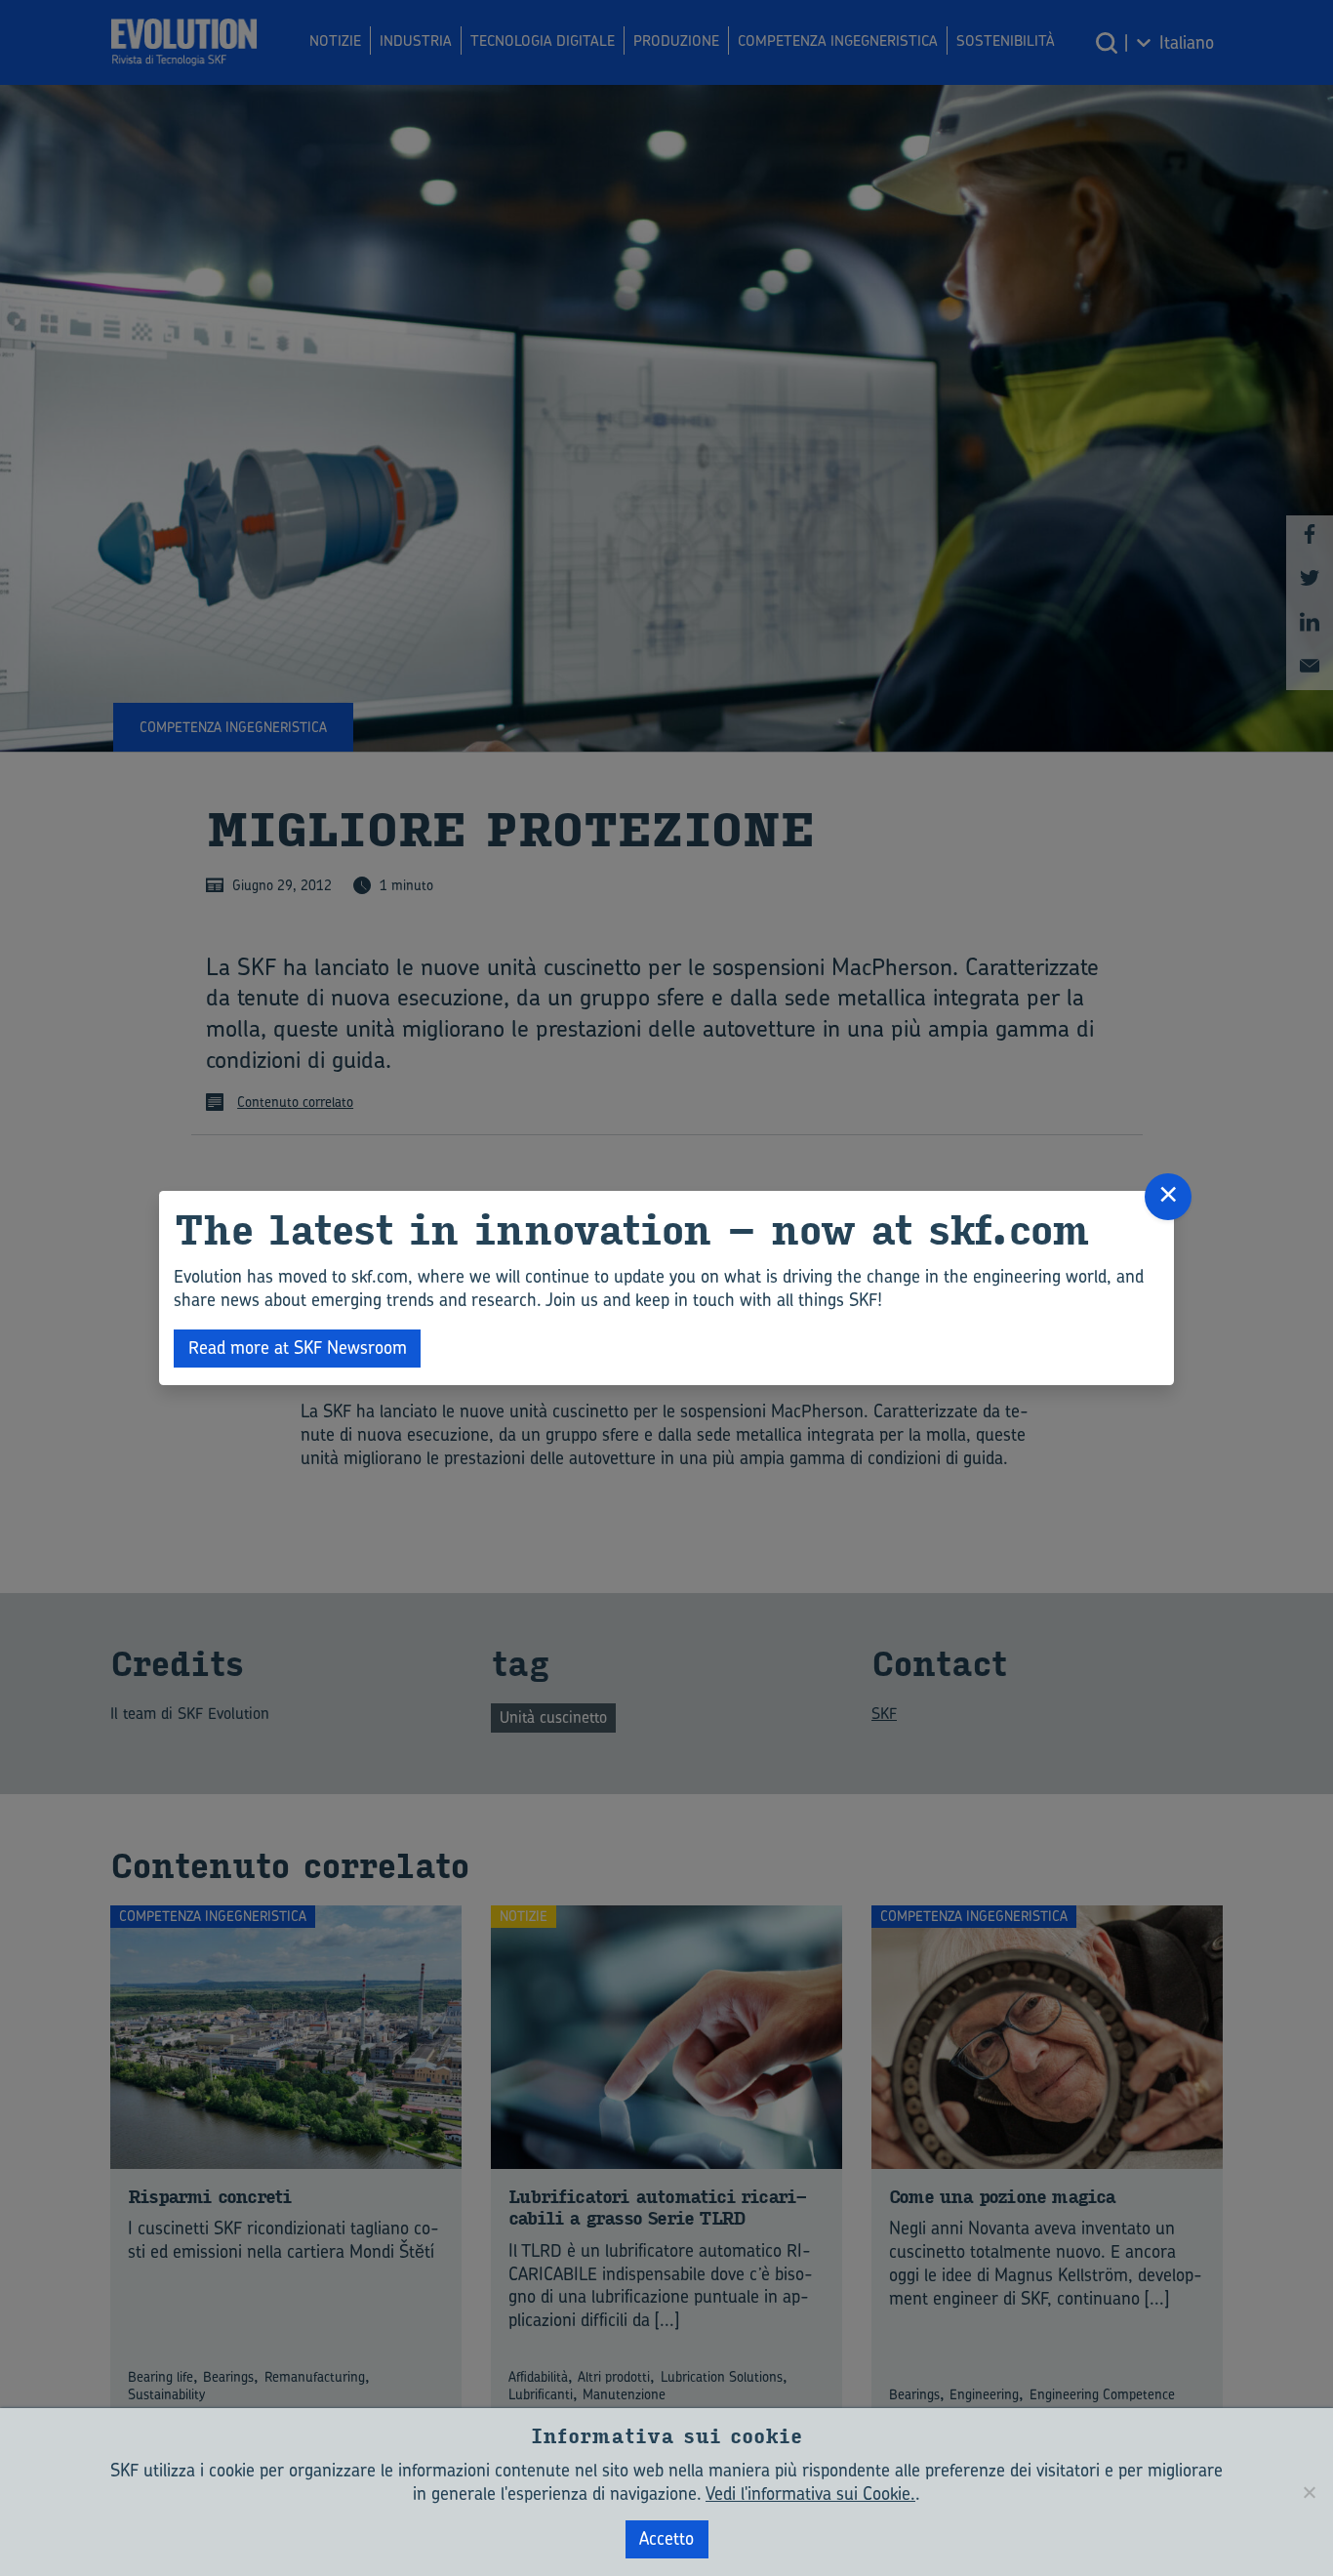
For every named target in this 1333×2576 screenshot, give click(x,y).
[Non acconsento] (1309, 2492)
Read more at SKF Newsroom (298, 1348)
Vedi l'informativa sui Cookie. (810, 2494)
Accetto (666, 2538)
